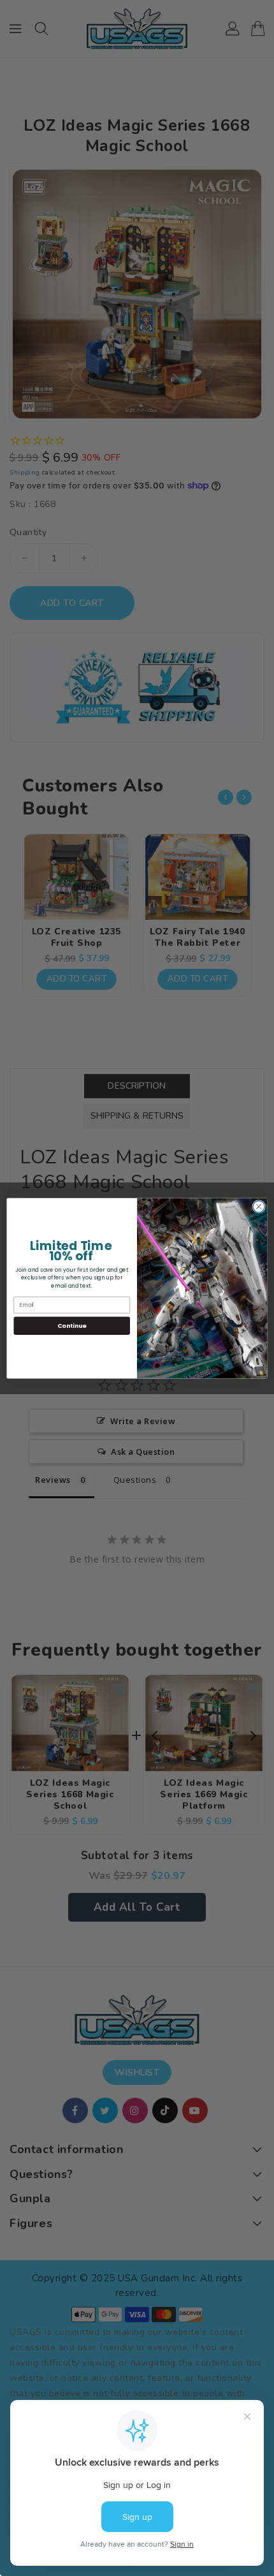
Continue (72, 1325)
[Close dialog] (259, 1206)
